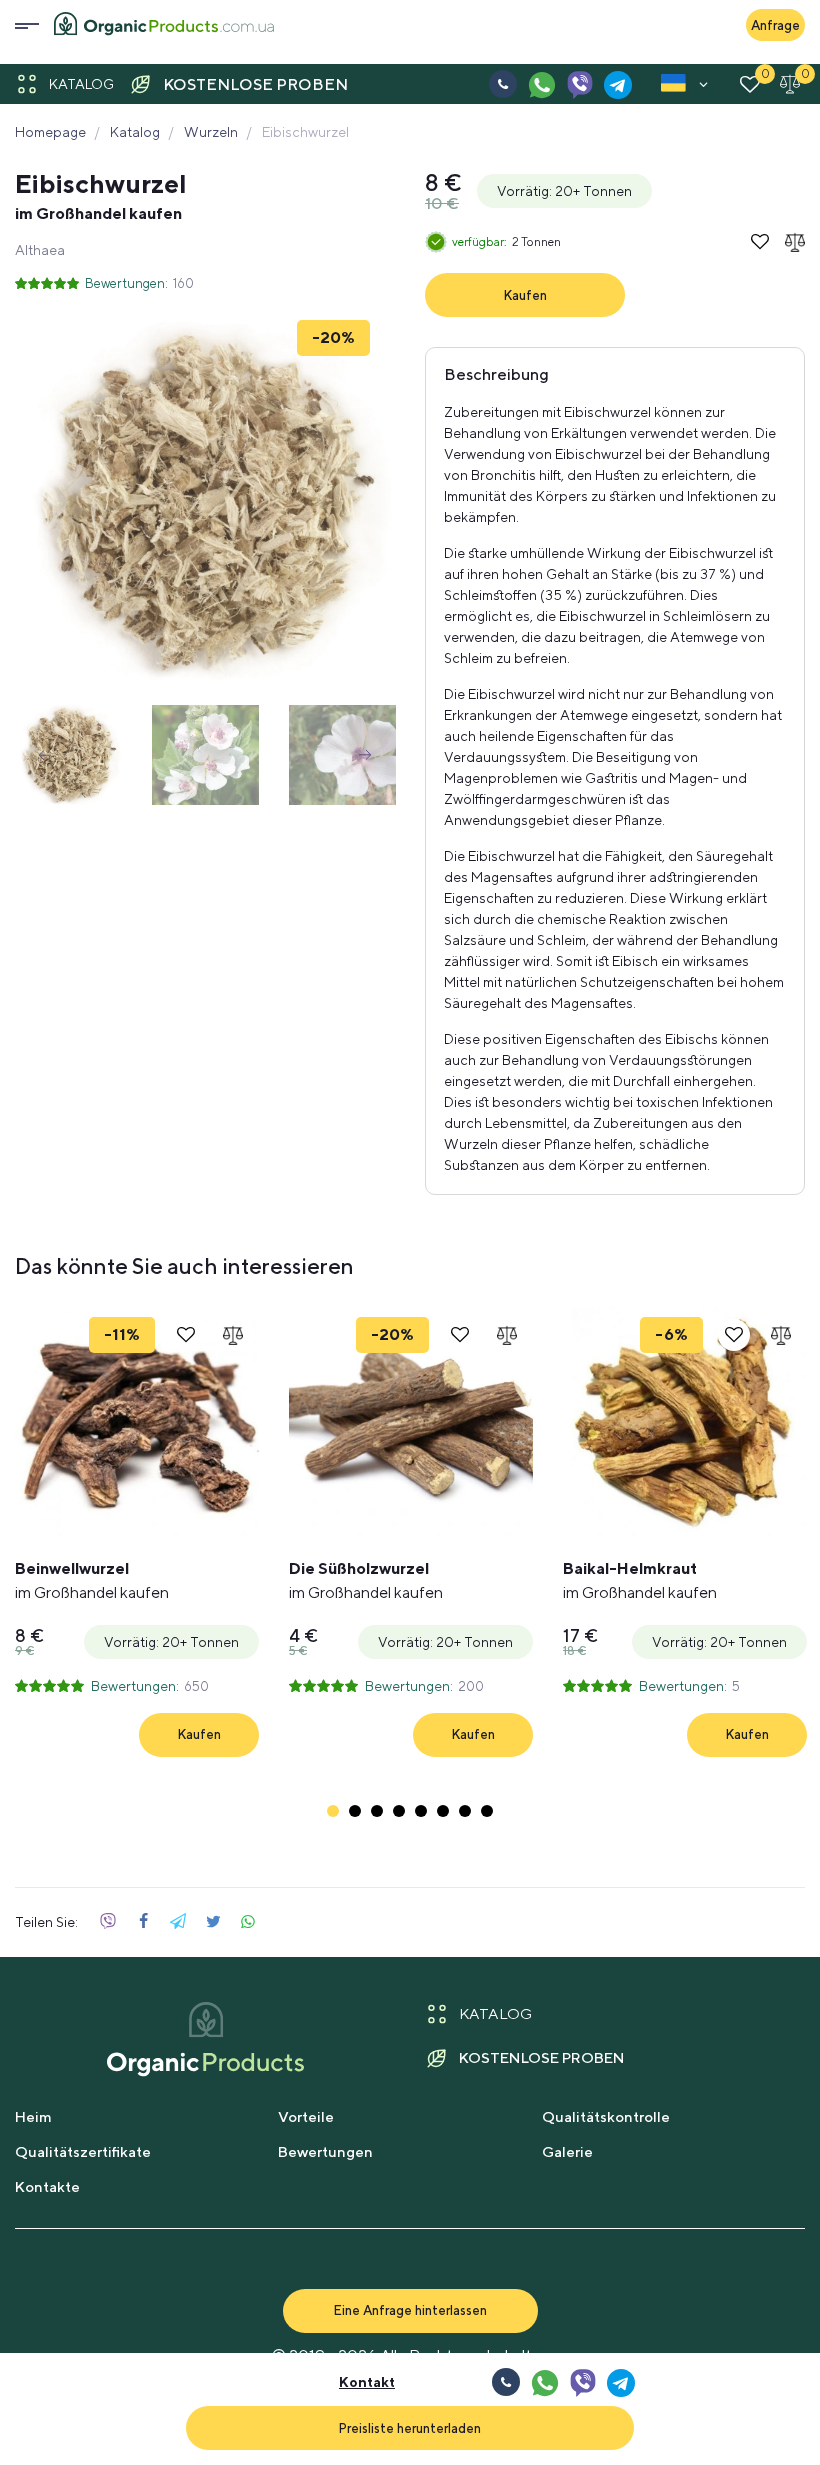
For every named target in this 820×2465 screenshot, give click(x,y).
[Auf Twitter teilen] (213, 1922)
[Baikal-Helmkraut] (685, 1422)
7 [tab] (465, 1811)
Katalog (81, 84)
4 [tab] (399, 1811)
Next (365, 755)
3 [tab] (377, 1811)
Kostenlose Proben (255, 84)
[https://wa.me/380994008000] (541, 84)
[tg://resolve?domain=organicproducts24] (617, 84)
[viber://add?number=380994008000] (579, 84)
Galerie (567, 2151)
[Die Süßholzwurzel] (411, 1422)
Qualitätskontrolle (606, 2116)
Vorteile (306, 2116)
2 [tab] (355, 1811)
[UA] (673, 87)
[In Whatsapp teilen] (248, 1922)
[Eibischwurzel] (205, 500)
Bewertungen (325, 2151)
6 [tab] (443, 1811)
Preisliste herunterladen (409, 2428)
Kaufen (525, 295)
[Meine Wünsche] (750, 84)
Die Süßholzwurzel (366, 1580)
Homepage (50, 132)
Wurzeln (211, 132)
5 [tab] (421, 1811)
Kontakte (47, 2186)
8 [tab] (487, 1811)
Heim (33, 2116)
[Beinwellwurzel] (137, 1422)
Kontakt (367, 2382)
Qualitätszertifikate (83, 2151)
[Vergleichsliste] (790, 84)
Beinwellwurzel (92, 1580)
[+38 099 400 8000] (503, 84)
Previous (45, 755)
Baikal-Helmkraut (640, 1580)
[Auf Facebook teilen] (143, 1922)
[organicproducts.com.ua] (164, 25)
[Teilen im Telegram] (178, 1922)
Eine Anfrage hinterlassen (410, 2310)
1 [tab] (333, 1811)
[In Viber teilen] (108, 1922)
